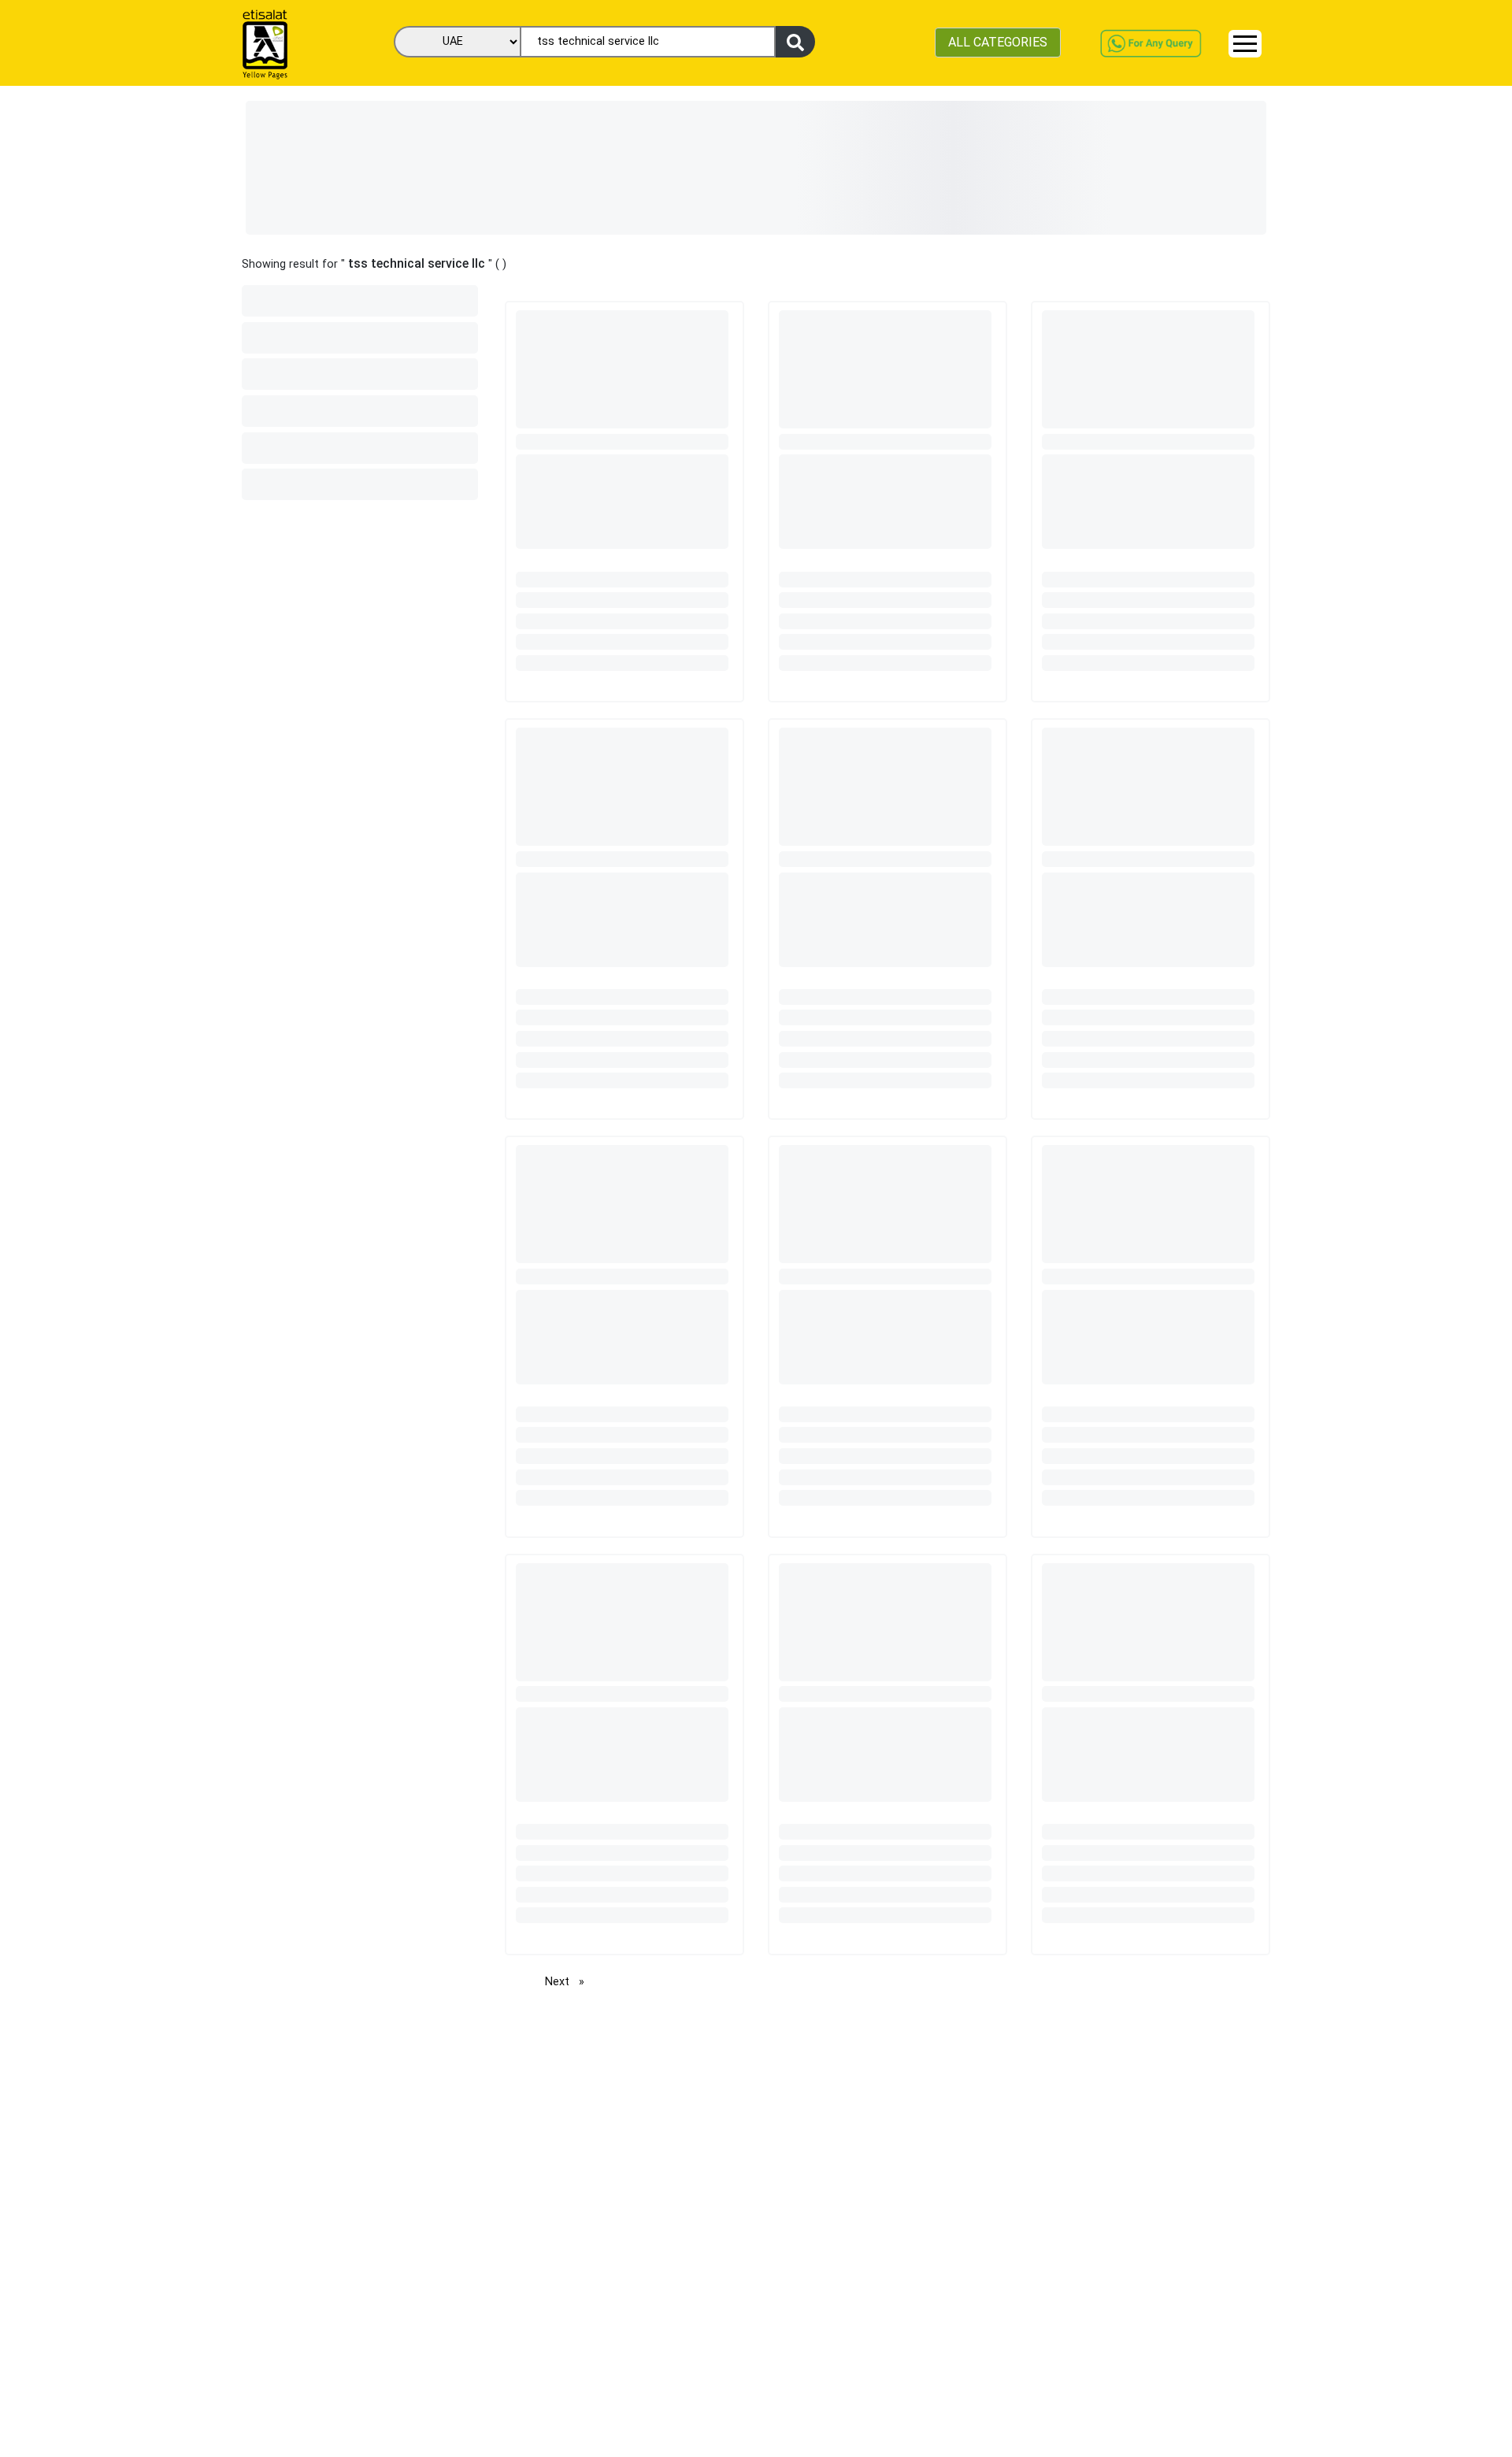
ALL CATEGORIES (998, 42)
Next (569, 1982)
